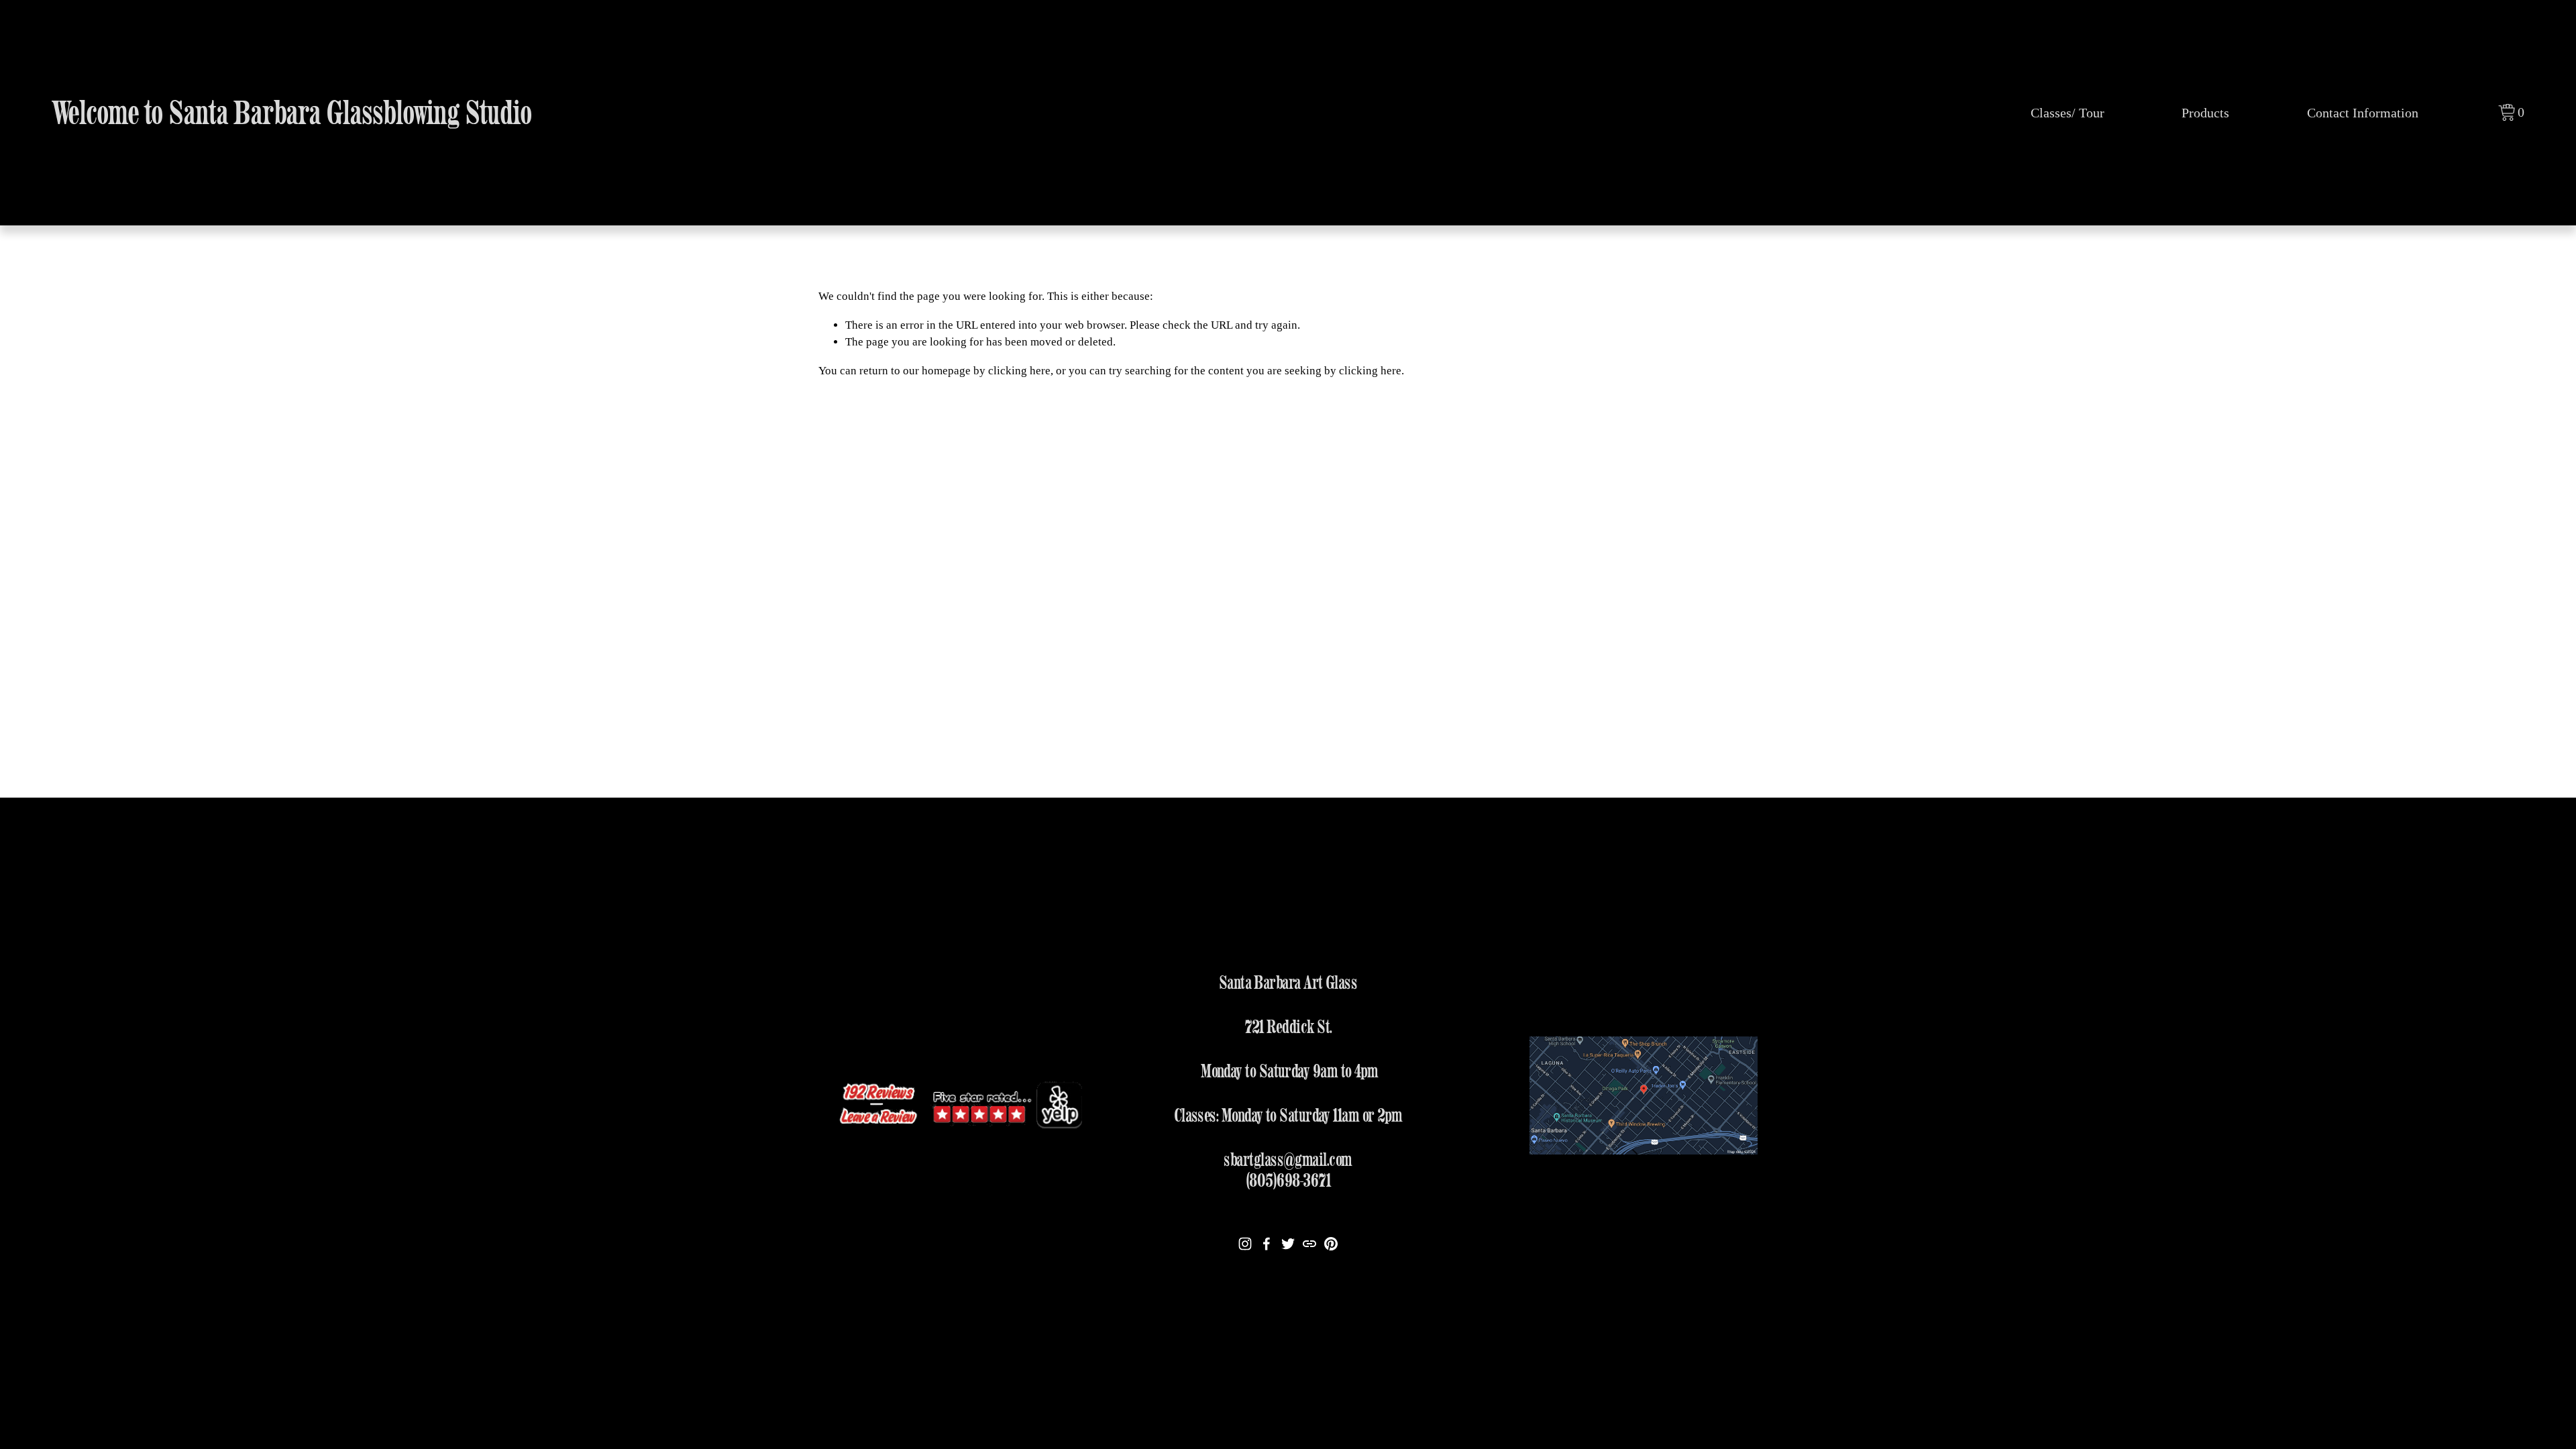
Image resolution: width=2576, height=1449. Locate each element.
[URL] (1309, 1244)
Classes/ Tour (2068, 113)
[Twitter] (1288, 1244)
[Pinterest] (1331, 1244)
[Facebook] (1267, 1244)
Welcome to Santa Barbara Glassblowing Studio (292, 112)
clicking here (1019, 371)
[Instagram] (1245, 1244)
